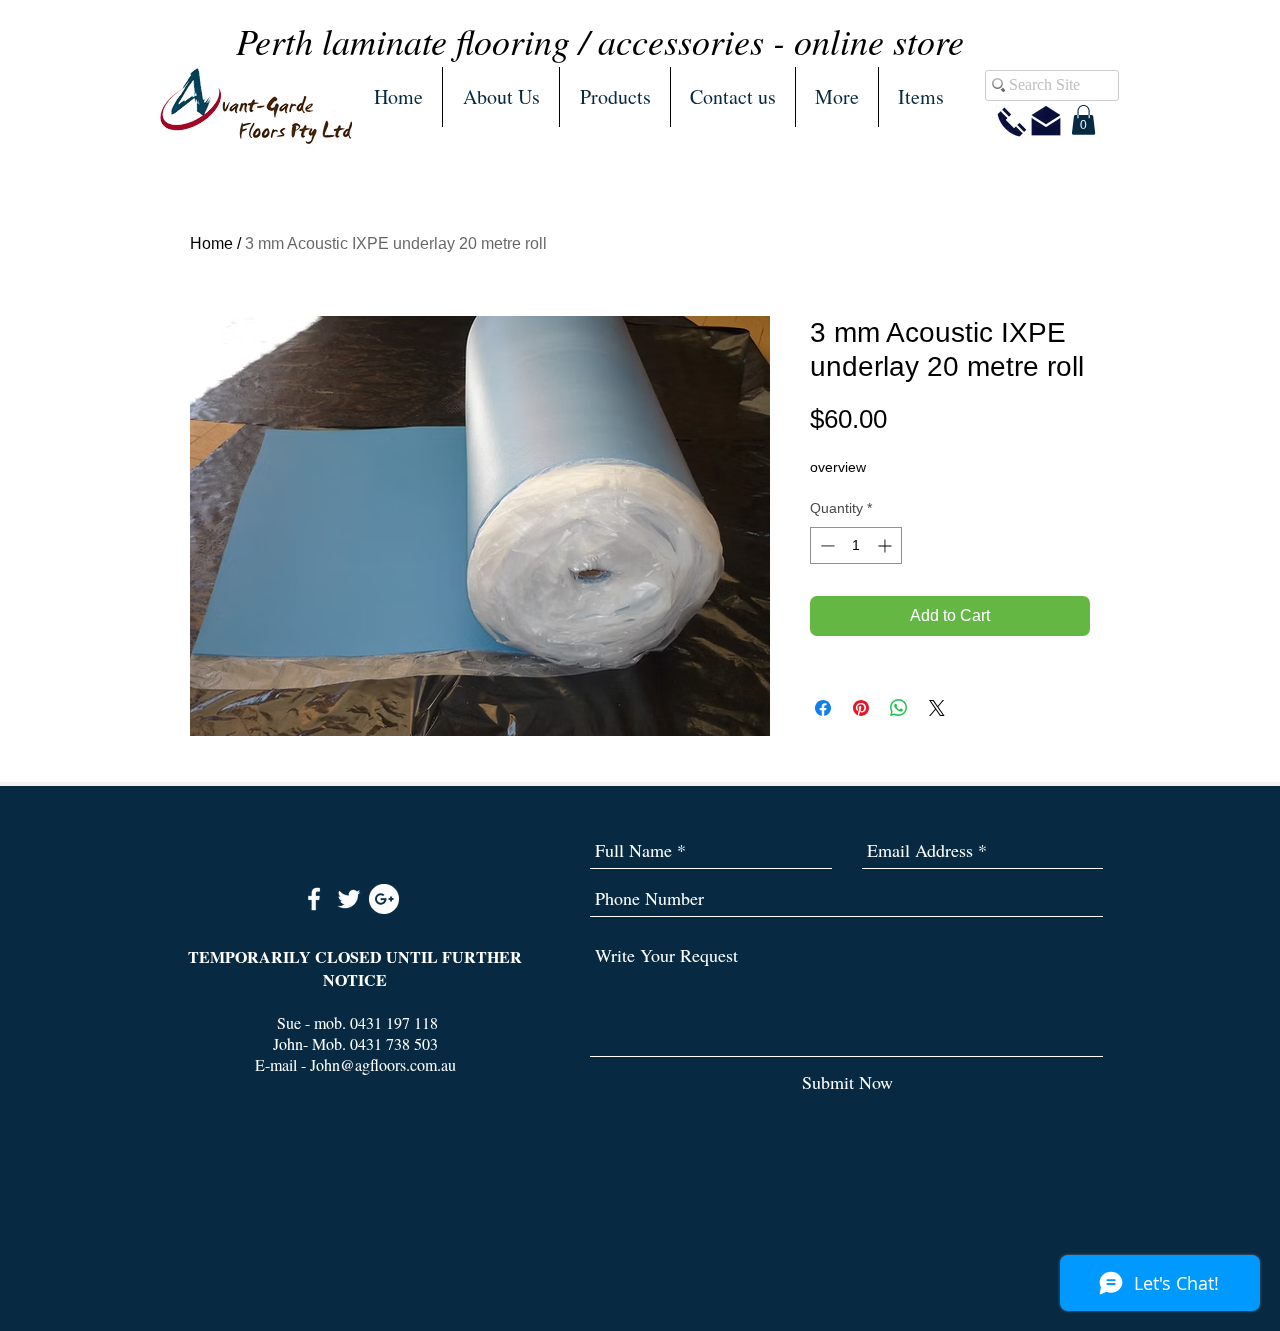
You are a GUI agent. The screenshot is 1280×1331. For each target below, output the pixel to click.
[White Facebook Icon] (314, 899)
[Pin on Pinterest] (861, 708)
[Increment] (886, 545)
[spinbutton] (856, 545)
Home (211, 243)
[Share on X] (937, 708)
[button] (615, 97)
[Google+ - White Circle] (384, 899)
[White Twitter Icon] (349, 899)
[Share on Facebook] (823, 708)
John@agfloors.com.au (383, 1064)
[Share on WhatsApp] (899, 708)
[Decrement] (825, 545)
